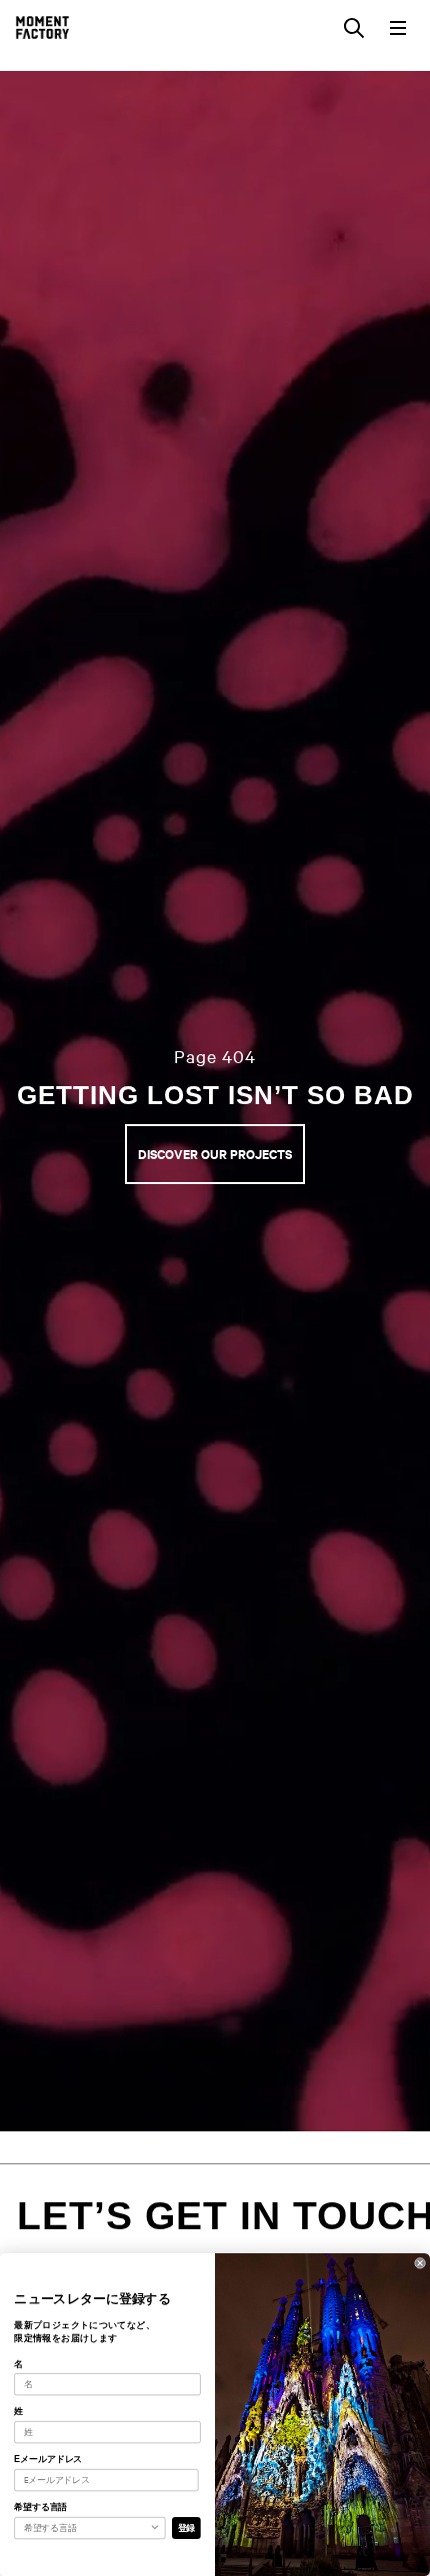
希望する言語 (40, 2507)
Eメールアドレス (48, 2459)
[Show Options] (154, 2528)
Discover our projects (215, 1154)
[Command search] (354, 28)
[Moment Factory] (42, 27)
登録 (187, 2528)
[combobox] (87, 2528)
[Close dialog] (420, 2263)
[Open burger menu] (398, 28)
